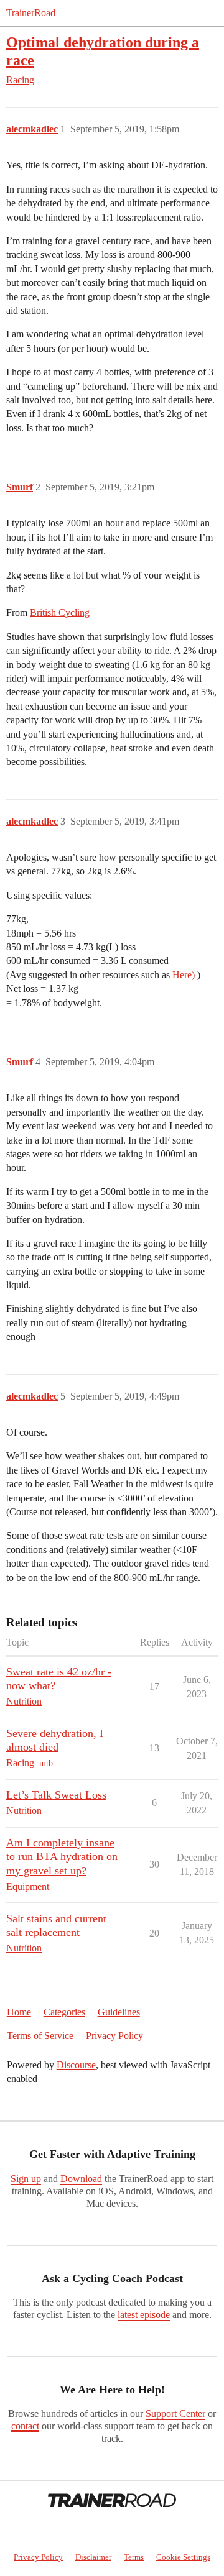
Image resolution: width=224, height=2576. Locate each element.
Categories (64, 2012)
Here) (184, 975)
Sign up (26, 2179)
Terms (134, 2557)
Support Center (175, 2413)
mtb (46, 1763)
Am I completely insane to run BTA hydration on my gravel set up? (62, 1856)
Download (81, 2179)
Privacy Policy (114, 2036)
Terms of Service (40, 2036)
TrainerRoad (31, 13)
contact (25, 2426)
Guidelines (119, 2012)
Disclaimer (93, 2557)
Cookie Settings (183, 2557)
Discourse (76, 2065)
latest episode (144, 2315)
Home (19, 2012)
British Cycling (60, 612)
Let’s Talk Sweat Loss (56, 1795)
